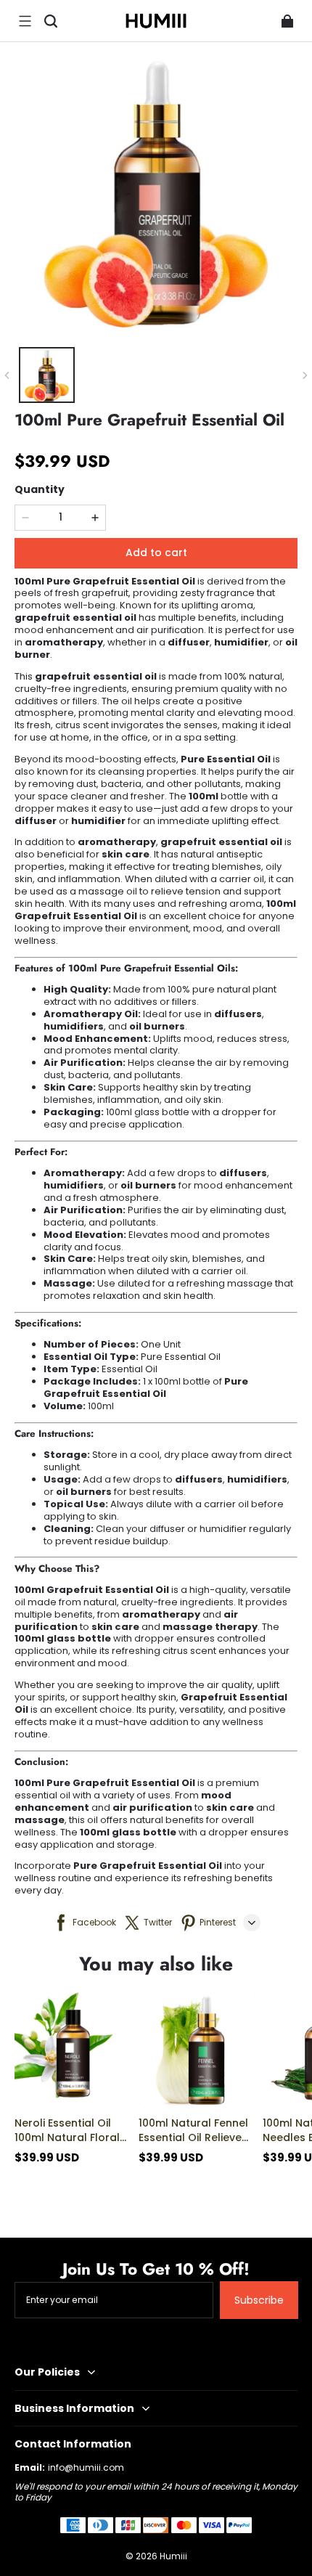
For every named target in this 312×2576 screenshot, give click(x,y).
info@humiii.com (86, 2467)
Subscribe (259, 2300)
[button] (25, 21)
